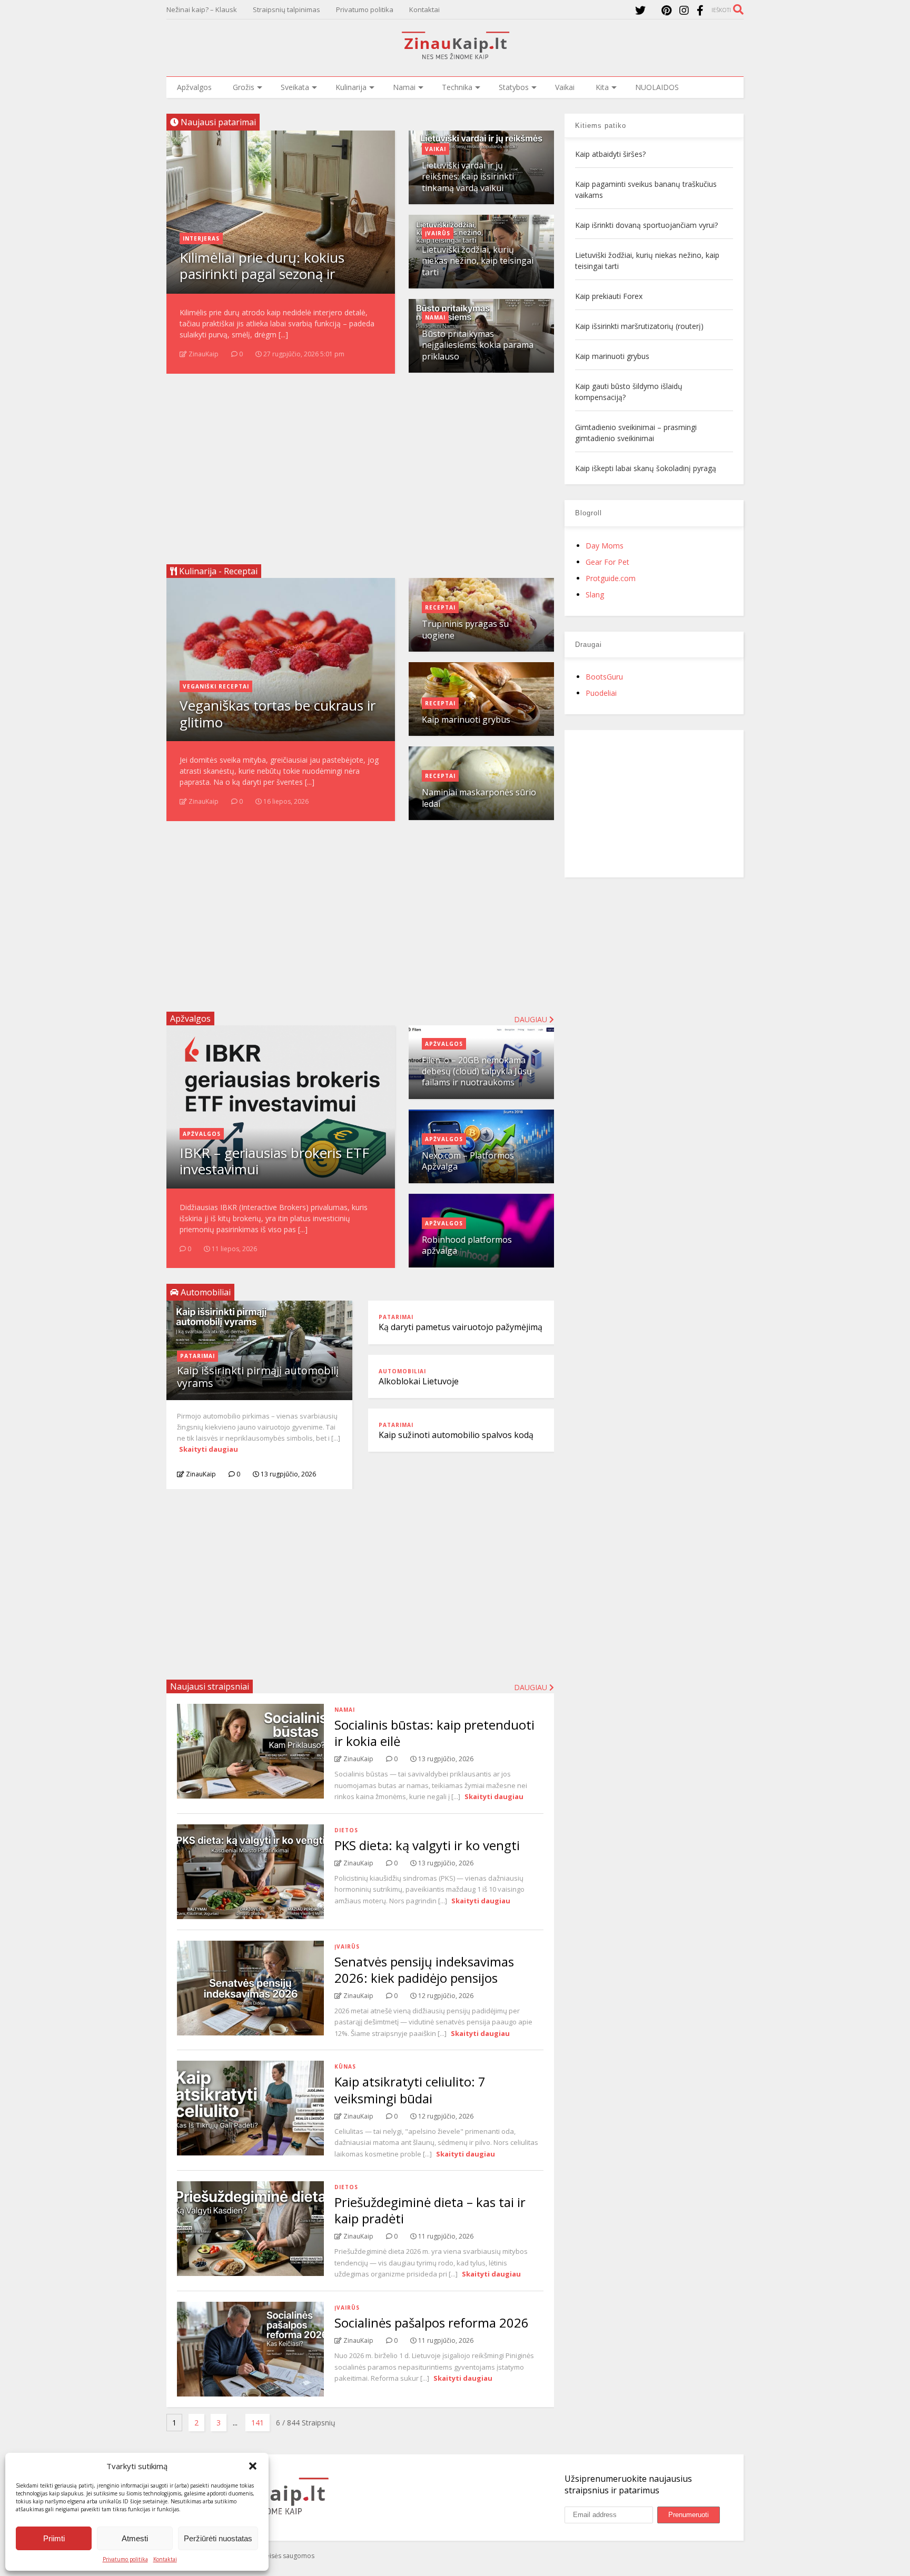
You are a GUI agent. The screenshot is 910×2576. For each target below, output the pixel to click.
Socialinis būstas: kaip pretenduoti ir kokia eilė (434, 1733)
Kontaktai (165, 2559)
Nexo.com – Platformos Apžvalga (468, 1161)
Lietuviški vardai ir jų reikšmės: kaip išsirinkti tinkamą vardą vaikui (468, 177)
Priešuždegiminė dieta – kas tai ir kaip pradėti (430, 2210)
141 (258, 2423)
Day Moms (605, 546)
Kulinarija (351, 87)
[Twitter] (640, 10)
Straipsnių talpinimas (286, 9)
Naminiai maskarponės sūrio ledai (479, 798)
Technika (457, 87)
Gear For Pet (607, 562)
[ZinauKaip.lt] (455, 56)
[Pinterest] (666, 10)
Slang (595, 595)
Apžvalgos (194, 87)
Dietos (346, 1830)
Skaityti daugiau (209, 1449)
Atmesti (135, 2538)
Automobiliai (402, 1371)
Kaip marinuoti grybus (466, 720)
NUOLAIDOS (657, 87)
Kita (602, 87)
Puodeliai (601, 693)
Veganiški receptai (216, 686)
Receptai (440, 607)
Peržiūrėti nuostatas (218, 2538)
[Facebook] (700, 10)
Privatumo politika (125, 2559)
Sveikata (295, 87)
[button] (253, 2466)
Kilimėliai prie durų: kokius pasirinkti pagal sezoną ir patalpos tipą (262, 274)
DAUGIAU (532, 1687)
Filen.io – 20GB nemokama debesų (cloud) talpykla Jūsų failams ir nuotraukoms (477, 1071)
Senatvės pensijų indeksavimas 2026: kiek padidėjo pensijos (424, 1970)
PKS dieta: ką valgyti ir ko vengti (427, 1845)
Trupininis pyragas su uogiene (465, 629)
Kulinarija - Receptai (217, 571)
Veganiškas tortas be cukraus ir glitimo (278, 713)
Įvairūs (438, 233)
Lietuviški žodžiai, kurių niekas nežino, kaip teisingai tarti (478, 261)
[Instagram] (684, 10)
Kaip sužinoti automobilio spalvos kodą (456, 1435)
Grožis (244, 87)
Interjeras (201, 238)
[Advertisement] (360, 465)
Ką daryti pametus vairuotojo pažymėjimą (461, 1327)
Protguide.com (611, 578)
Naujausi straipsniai (210, 1686)
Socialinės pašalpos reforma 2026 (432, 2323)
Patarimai (197, 1356)
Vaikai (565, 87)
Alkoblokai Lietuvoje (419, 1381)
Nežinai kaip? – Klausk (202, 9)
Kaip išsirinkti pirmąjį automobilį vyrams (258, 1377)
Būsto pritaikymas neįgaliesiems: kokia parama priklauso (478, 345)
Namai (404, 87)
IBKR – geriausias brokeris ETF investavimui (274, 1161)
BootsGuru (604, 677)
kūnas (345, 2066)
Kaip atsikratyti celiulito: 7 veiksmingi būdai (410, 2090)
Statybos (514, 87)
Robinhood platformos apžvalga (467, 1245)
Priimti (54, 2538)
